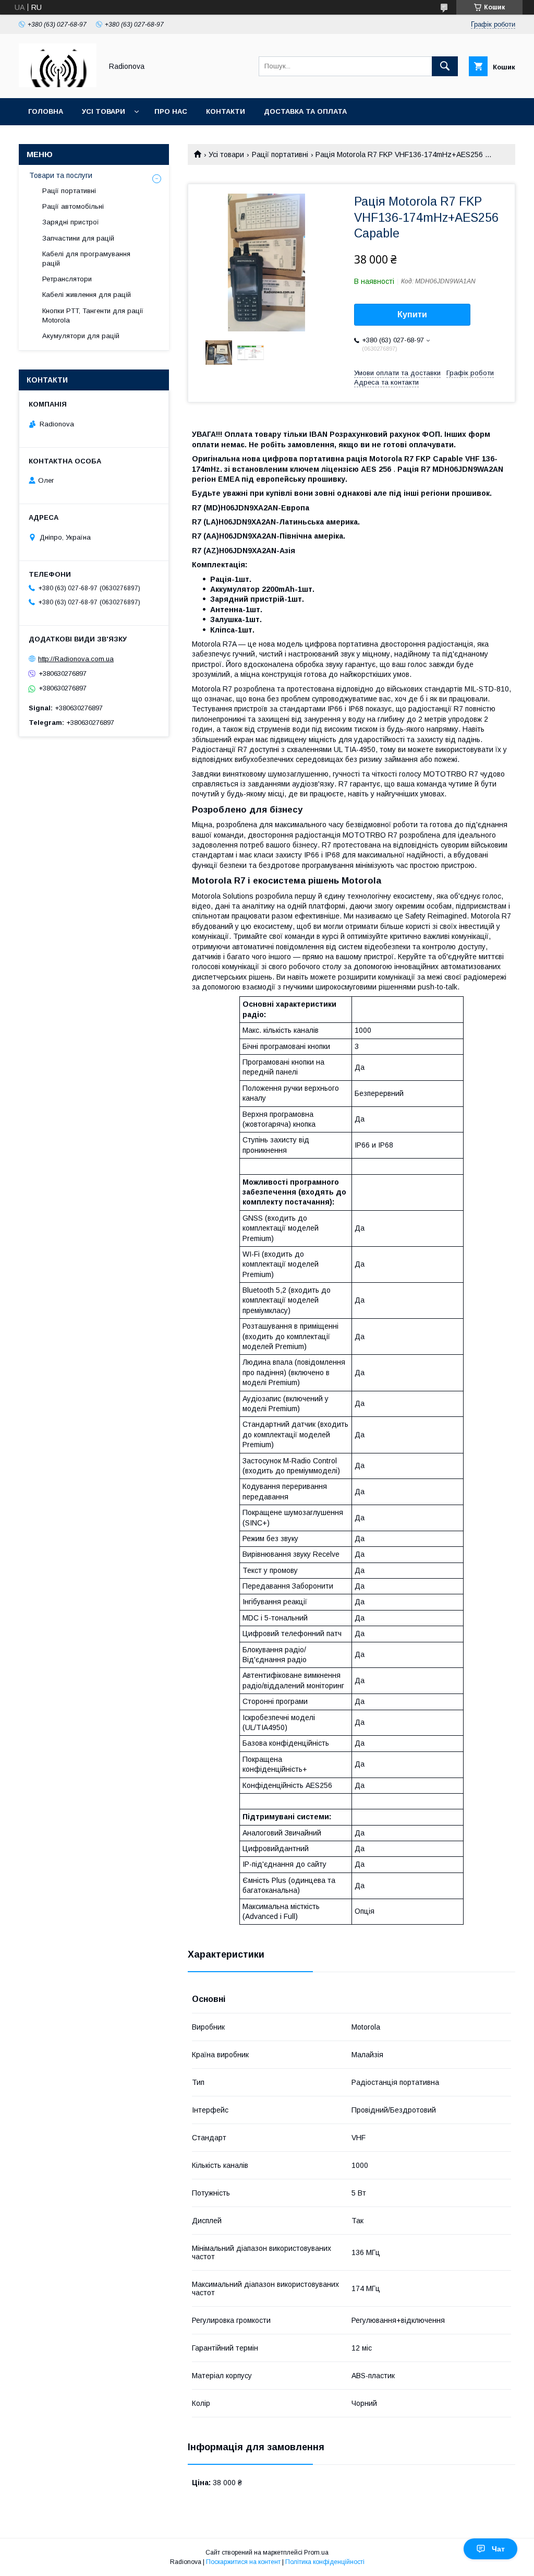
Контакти (226, 111)
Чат (498, 2549)
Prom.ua (316, 2553)
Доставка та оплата (305, 111)
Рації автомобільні (73, 206)
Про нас (171, 111)
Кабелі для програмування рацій (86, 259)
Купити (412, 314)
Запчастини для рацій (78, 238)
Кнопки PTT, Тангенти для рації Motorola (93, 315)
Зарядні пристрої (71, 222)
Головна (46, 111)
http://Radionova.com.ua (76, 659)
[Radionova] (58, 85)
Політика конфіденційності (325, 2562)
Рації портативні (280, 154)
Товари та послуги (61, 175)
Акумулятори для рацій (81, 336)
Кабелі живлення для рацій (87, 295)
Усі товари (104, 111)
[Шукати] (445, 66)
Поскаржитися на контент (243, 2562)
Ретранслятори (67, 279)
